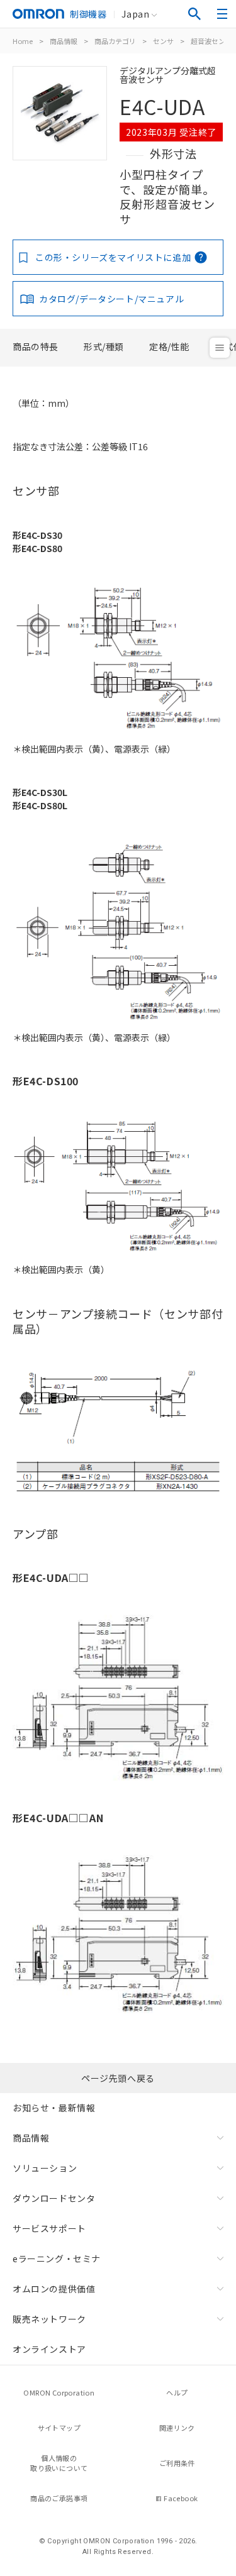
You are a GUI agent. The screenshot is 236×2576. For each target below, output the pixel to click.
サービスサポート (49, 2228)
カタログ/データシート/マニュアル (111, 299)
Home (23, 41)
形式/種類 (104, 346)
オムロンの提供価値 (54, 2289)
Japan (135, 14)
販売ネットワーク (49, 2319)
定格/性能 (169, 346)
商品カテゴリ (115, 41)
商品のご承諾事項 (59, 2498)
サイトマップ (59, 2428)
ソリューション (45, 2168)
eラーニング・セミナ (57, 2258)
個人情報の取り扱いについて (59, 2463)
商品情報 (64, 41)
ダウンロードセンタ (54, 2198)
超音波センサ (211, 41)
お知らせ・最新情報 (54, 2108)
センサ (163, 41)
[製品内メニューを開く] (220, 348)
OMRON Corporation (59, 2392)
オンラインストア (49, 2349)
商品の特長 (36, 346)
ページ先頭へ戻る (118, 2078)
